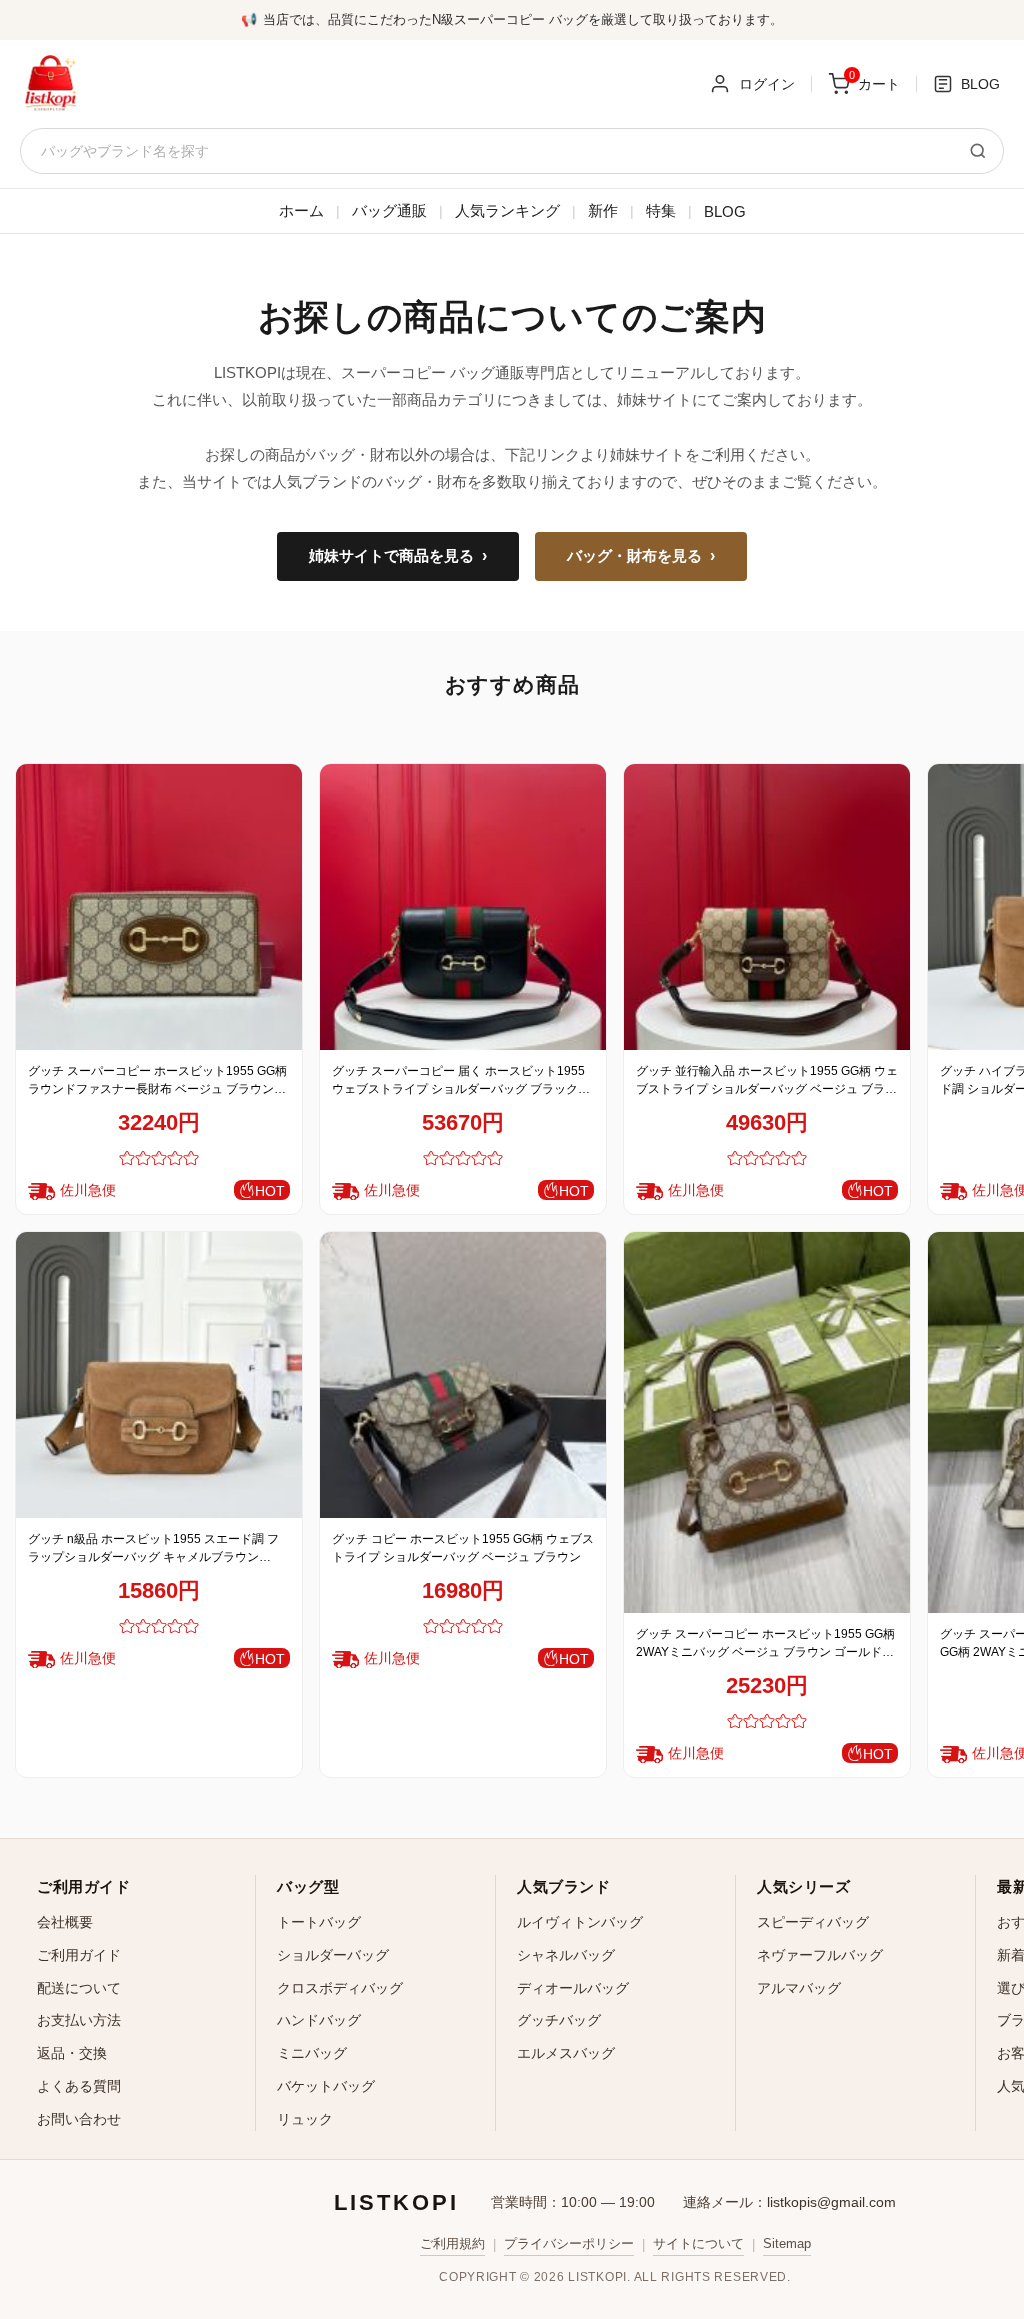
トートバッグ (319, 1922)
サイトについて (698, 2243)
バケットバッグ (326, 2086)
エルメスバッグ (566, 2053)
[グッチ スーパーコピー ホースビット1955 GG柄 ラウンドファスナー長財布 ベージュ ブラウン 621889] (159, 907)
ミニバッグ (312, 2053)
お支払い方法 (79, 2020)
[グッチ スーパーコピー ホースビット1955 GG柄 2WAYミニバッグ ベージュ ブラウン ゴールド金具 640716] (767, 1422)
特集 (661, 210)
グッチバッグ (559, 2020)
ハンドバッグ (319, 2020)
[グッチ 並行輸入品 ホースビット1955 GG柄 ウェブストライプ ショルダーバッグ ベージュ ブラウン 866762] (767, 907)
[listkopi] (50, 84)
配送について (79, 1988)
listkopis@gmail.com (831, 2202)
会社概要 (65, 1922)
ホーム (301, 210)
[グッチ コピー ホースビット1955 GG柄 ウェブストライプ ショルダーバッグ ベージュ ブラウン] (463, 1375)
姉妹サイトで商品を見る (398, 556)
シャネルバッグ (566, 1955)
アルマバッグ (799, 1988)
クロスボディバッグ (340, 1988)
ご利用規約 (452, 2243)
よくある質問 (79, 2086)
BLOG (725, 211)
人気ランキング (507, 210)
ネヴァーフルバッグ (820, 1955)
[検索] (978, 151)
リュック (305, 2119)
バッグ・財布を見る (641, 556)
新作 (603, 210)
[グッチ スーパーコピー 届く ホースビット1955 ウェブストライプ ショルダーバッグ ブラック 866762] (463, 907)
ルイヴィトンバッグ (580, 1922)
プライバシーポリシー (569, 2243)
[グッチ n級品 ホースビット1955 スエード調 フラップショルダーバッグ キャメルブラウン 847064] (159, 1375)
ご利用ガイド (79, 1955)
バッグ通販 (389, 210)
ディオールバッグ (573, 1988)
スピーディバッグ (813, 1922)
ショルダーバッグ (333, 1955)
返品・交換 (72, 2053)
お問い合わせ (79, 2119)
